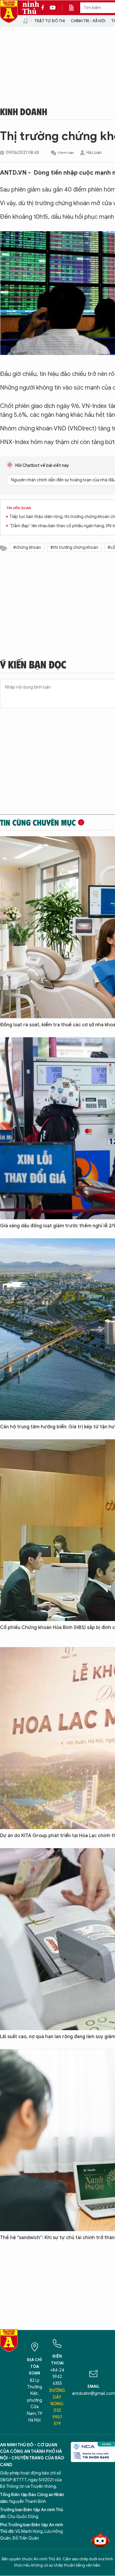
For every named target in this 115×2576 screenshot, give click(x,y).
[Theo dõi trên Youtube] (53, 8)
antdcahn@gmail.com (93, 2394)
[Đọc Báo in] (74, 8)
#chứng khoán (27, 547)
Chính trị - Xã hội (88, 21)
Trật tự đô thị (50, 21)
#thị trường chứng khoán (74, 547)
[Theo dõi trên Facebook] (44, 8)
